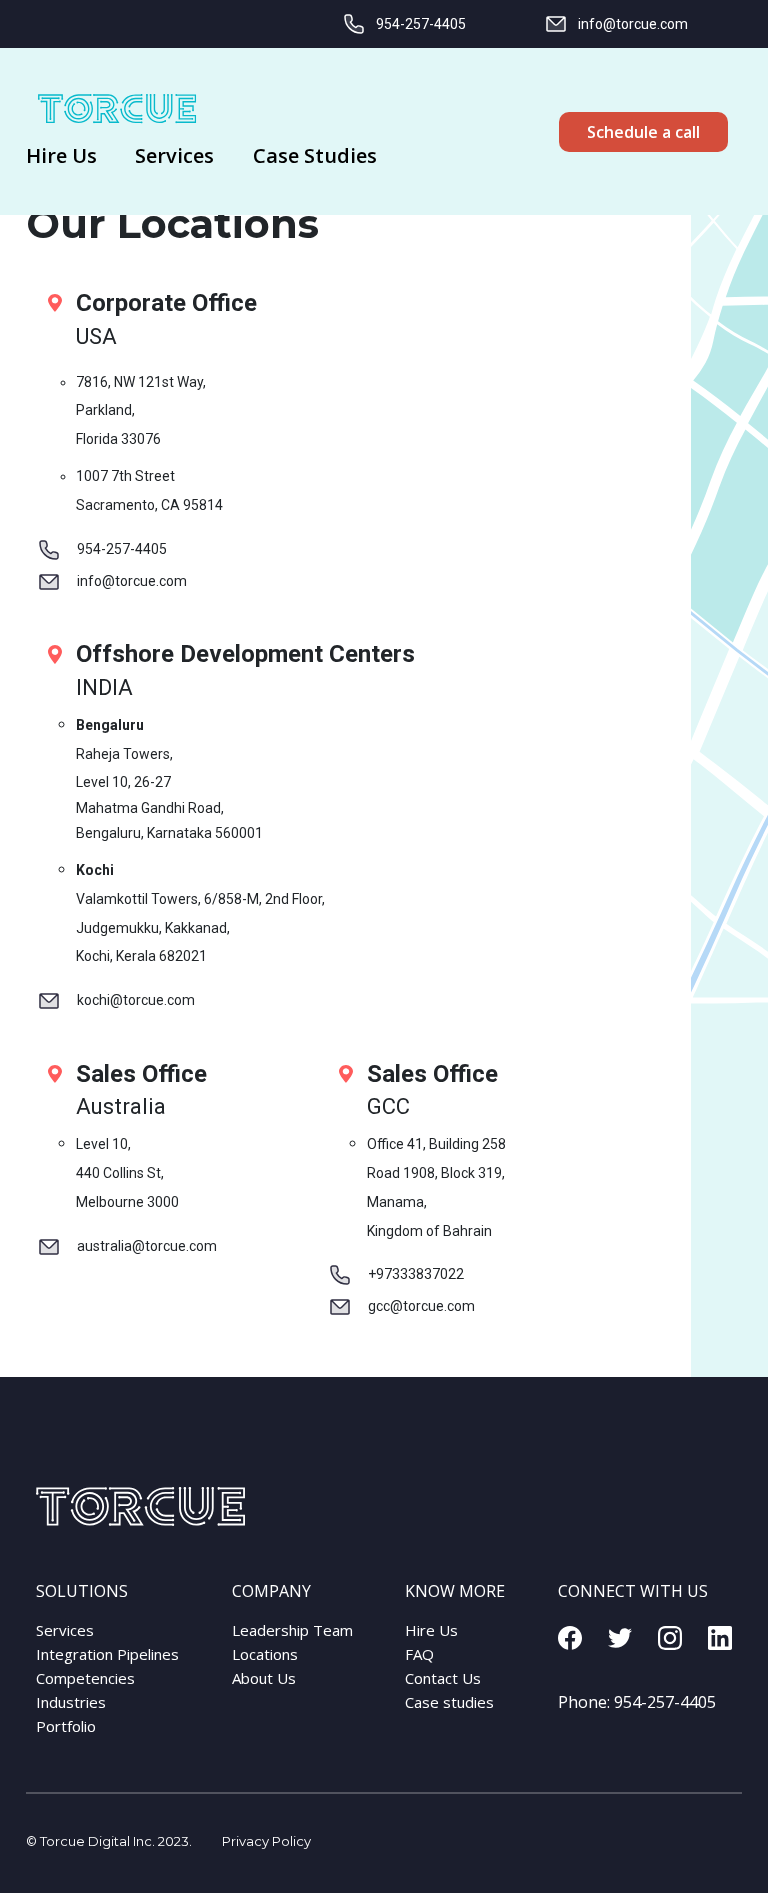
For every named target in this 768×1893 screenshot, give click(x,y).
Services (65, 1630)
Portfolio (66, 1726)
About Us (264, 1678)
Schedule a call (643, 132)
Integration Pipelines (107, 1654)
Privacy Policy (266, 1841)
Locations (265, 1654)
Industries (71, 1702)
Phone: (637, 1702)
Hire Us (431, 1630)
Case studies (449, 1702)
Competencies (85, 1678)
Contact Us (443, 1678)
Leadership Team (292, 1630)
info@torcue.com (633, 24)
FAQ (419, 1654)
